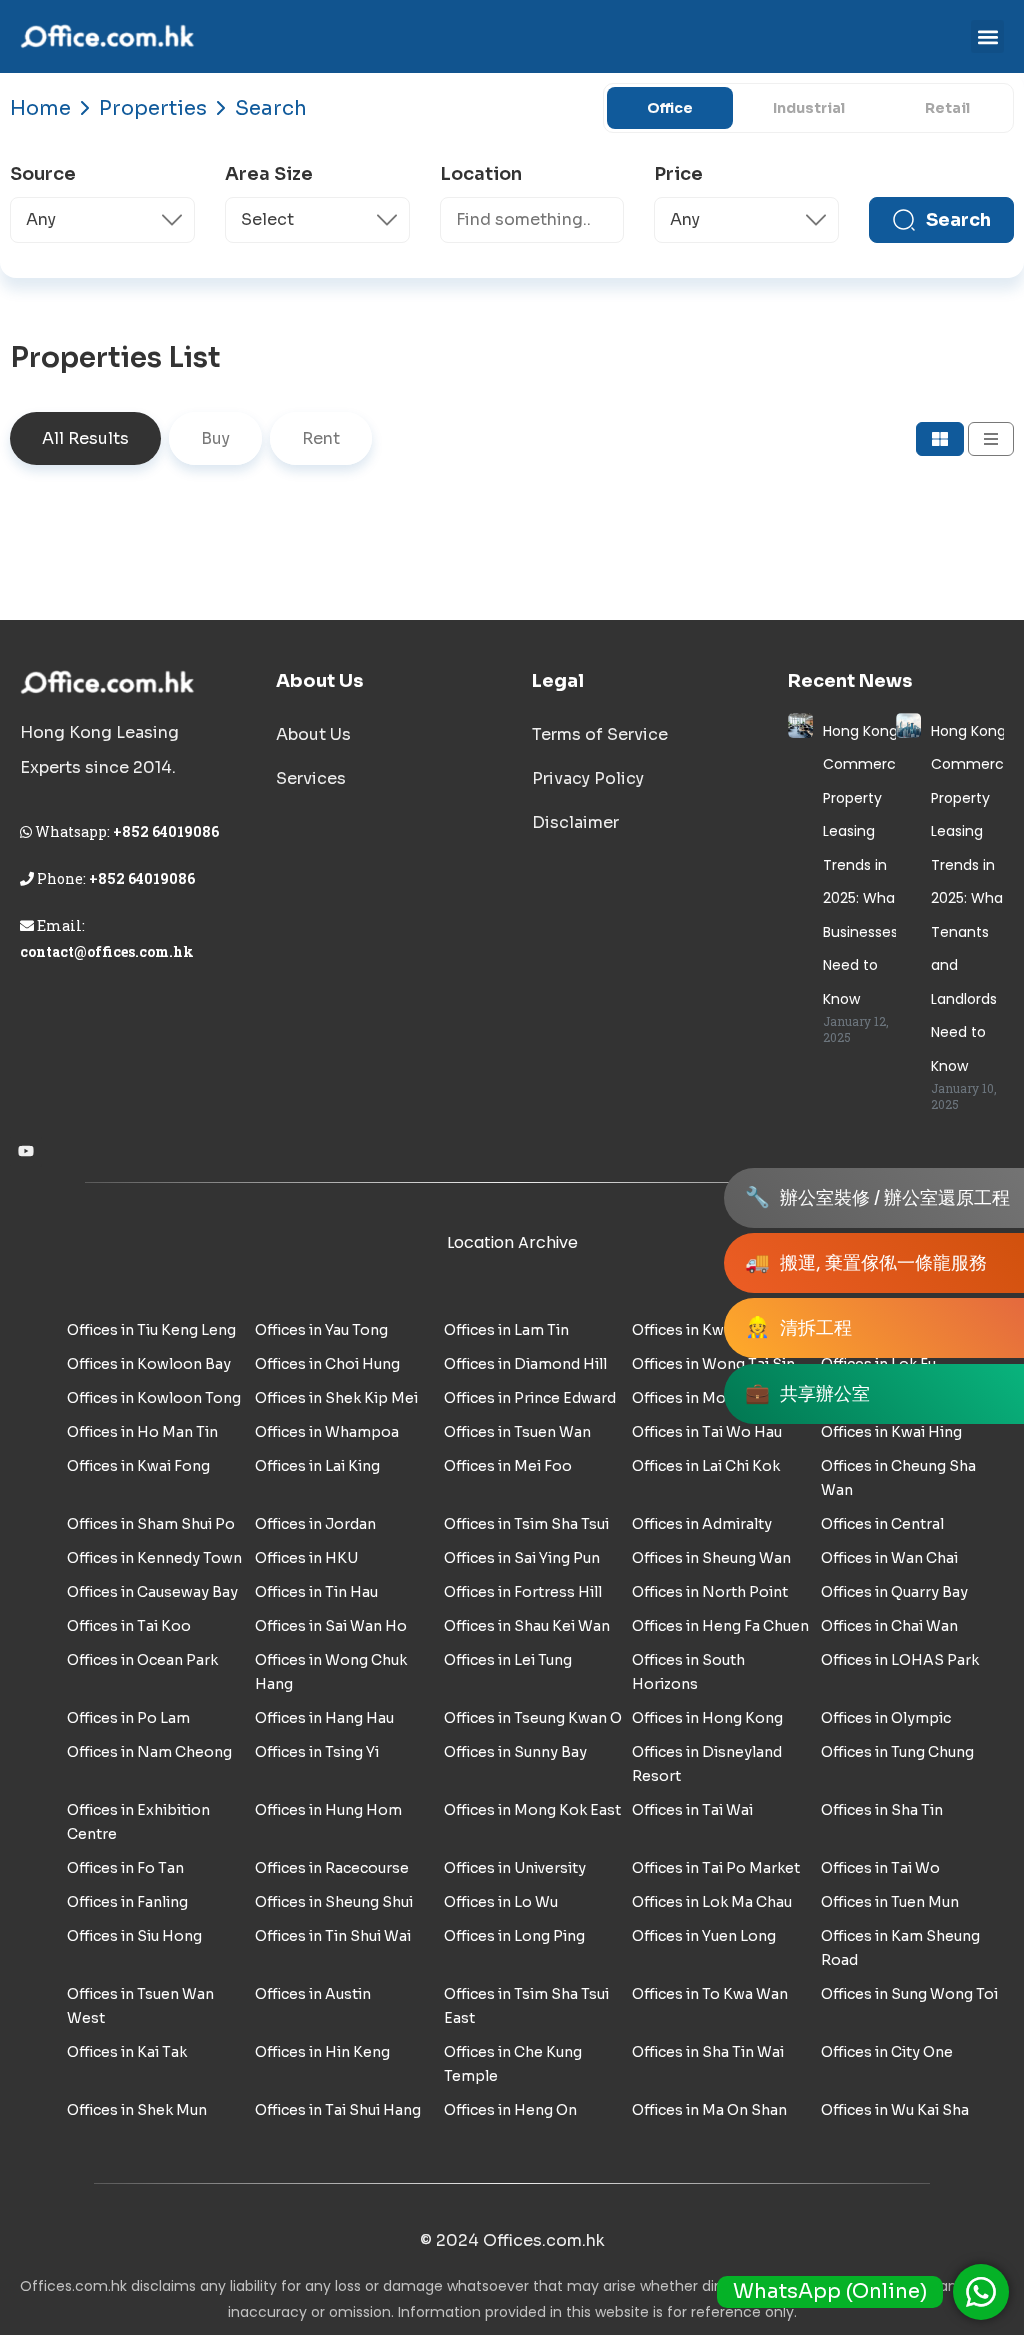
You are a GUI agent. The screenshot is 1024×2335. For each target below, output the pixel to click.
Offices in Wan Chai (889, 1558)
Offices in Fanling (127, 1902)
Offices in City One (887, 2052)
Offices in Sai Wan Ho (331, 1626)
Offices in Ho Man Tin (142, 1432)
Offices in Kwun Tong (706, 1330)
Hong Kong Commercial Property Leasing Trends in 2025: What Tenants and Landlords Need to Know (975, 898)
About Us (313, 734)
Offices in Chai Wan (889, 1626)
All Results (85, 438)
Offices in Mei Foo (508, 1466)
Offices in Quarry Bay (894, 1592)
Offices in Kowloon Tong (154, 1398)
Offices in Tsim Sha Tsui (526, 1524)
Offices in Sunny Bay (515, 1752)
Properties (153, 108)
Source (43, 174)
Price (678, 174)
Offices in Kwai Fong (138, 1466)
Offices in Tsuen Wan (517, 1432)
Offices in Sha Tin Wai (708, 2052)
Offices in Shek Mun (137, 2110)
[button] (987, 36)
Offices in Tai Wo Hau (707, 1432)
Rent (321, 438)
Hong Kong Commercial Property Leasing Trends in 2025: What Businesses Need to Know (867, 865)
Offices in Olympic (886, 1718)
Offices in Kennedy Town (154, 1558)
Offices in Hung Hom (328, 1810)
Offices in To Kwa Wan (710, 1994)
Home (40, 108)
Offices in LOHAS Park (900, 1660)
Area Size (269, 174)
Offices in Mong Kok (703, 1398)
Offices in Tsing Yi (317, 1752)
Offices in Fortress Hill (523, 1592)
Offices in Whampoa (327, 1432)
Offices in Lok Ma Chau (712, 1902)
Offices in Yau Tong (321, 1330)
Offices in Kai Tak (127, 2052)
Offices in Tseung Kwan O (533, 1718)
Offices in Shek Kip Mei (336, 1398)
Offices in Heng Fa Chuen (720, 1626)
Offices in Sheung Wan (711, 1558)
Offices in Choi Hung (327, 1364)
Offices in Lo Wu (501, 1902)
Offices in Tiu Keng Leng (151, 1330)
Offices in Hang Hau (324, 1718)
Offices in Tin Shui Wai (333, 1936)
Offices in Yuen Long (704, 1936)
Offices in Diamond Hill (525, 1364)
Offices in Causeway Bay (152, 1592)
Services (311, 778)
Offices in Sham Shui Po (151, 1524)
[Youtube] (26, 1151)
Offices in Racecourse (332, 1868)
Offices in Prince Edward (530, 1398)
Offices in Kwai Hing (891, 1432)
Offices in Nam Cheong (149, 1752)
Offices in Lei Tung (508, 1660)
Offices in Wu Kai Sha (895, 2110)
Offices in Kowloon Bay (149, 1364)
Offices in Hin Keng (322, 2052)
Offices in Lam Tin (506, 1330)
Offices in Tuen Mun (890, 1902)
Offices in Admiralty (702, 1524)
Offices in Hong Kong (707, 1718)
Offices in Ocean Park (142, 1660)
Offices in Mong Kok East (532, 1810)
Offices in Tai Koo (129, 1626)
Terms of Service (600, 734)
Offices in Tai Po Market (716, 1868)
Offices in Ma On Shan (709, 2110)
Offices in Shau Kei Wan (527, 1626)
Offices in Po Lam (128, 1718)
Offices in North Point (710, 1592)
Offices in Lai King (317, 1466)
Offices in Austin (313, 1994)
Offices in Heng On (510, 2110)
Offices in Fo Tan (125, 1868)
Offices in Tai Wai (692, 1810)
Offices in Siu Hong (134, 1936)
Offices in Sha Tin (882, 1810)
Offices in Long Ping (514, 1936)
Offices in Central (882, 1524)
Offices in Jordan (315, 1524)
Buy (215, 438)
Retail (947, 108)
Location (481, 174)
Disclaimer (575, 822)
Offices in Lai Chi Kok (706, 1466)
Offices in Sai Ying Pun (522, 1558)
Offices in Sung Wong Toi (909, 1994)
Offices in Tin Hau (316, 1592)
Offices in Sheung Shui (334, 1902)
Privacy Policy (588, 778)
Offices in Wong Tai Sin (713, 1364)
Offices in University (515, 1868)
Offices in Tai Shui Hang (338, 2110)
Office (670, 108)
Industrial (809, 108)
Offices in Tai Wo (880, 1868)
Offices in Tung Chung (897, 1752)
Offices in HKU (306, 1558)
